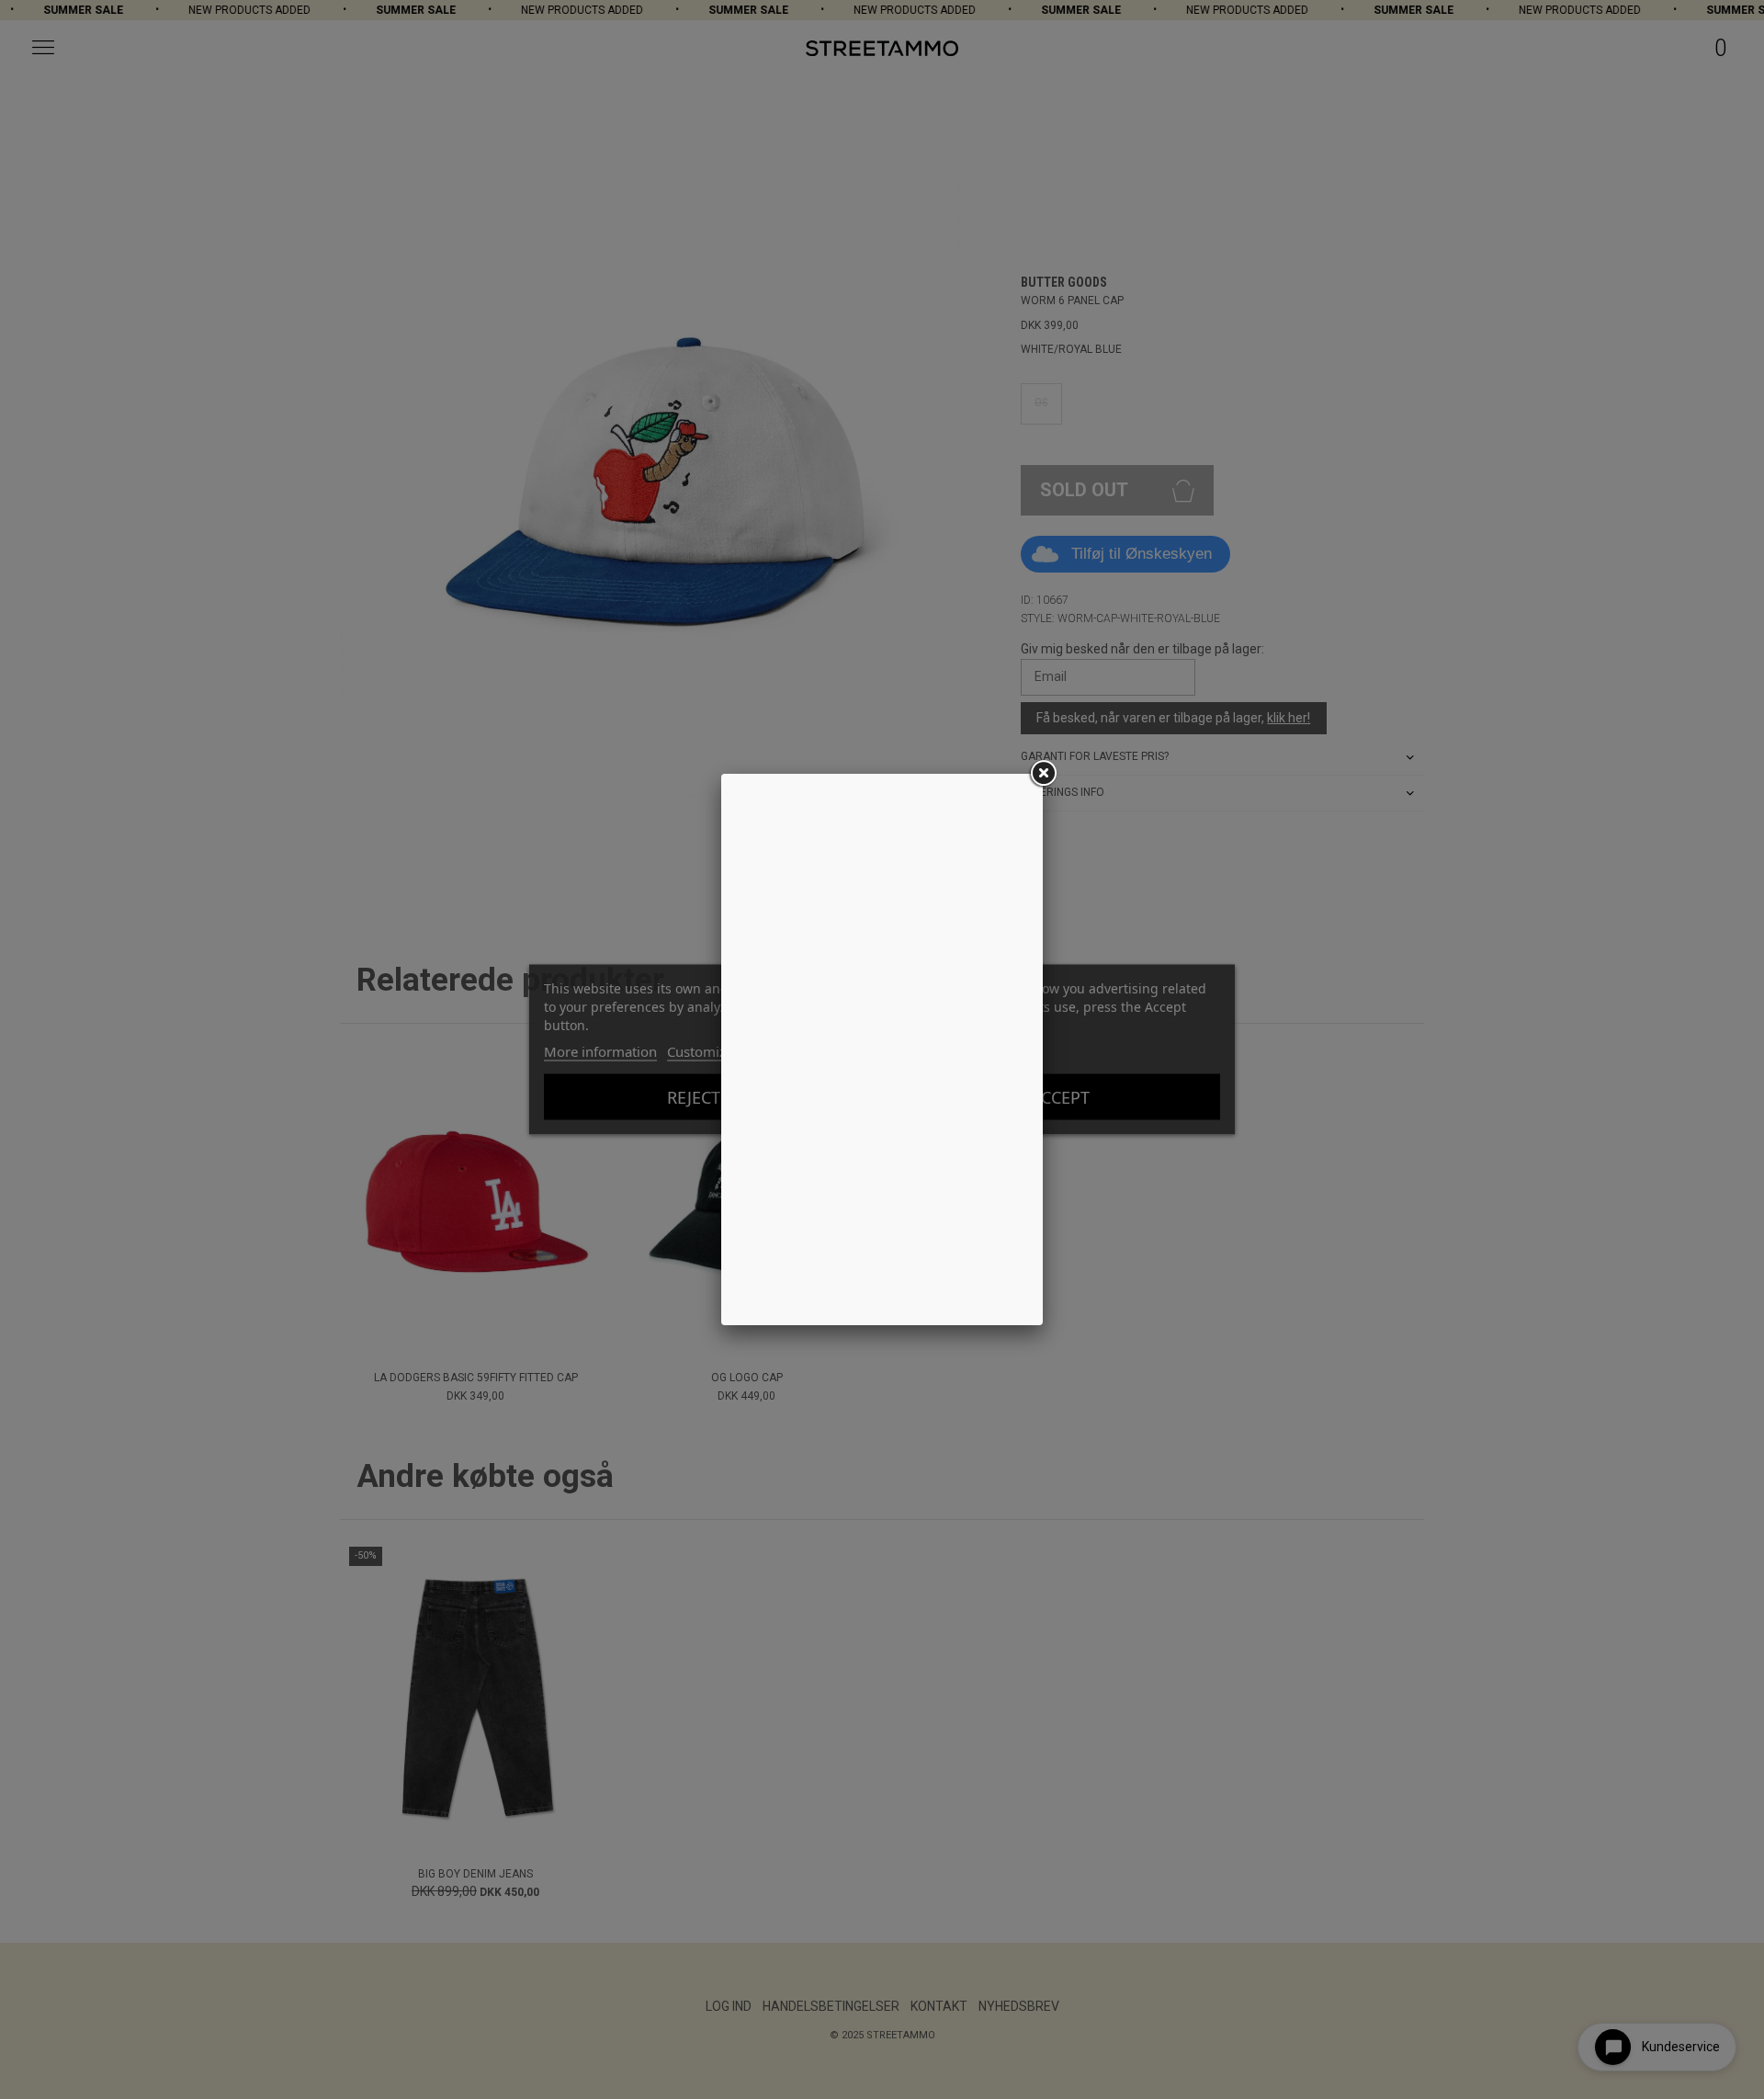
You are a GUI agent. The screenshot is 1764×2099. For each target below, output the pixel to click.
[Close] (1043, 774)
